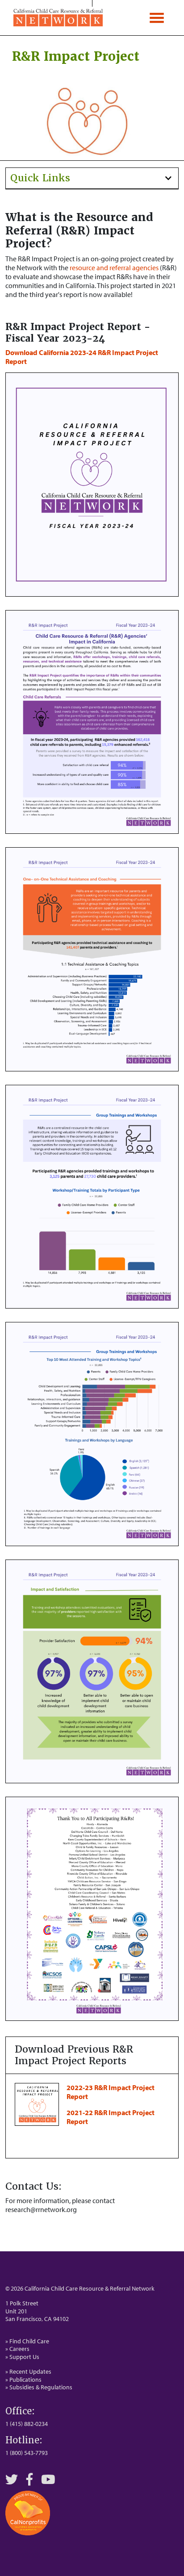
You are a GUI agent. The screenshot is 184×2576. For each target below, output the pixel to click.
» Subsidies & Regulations (39, 2387)
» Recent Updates (28, 2371)
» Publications (23, 2379)
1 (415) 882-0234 (27, 2424)
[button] (92, 178)
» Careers (17, 2349)
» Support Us (22, 2357)
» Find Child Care (27, 2341)
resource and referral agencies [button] (115, 268)
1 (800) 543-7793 (27, 2453)
